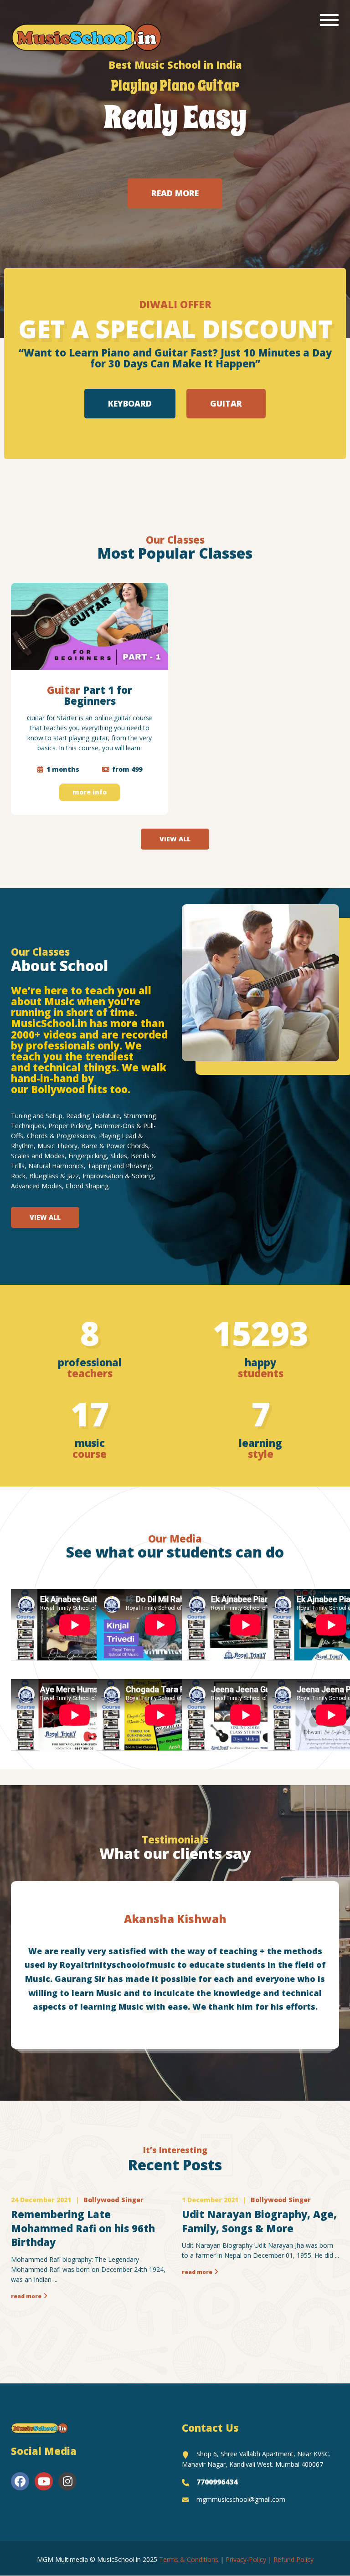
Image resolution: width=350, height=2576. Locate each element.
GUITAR (226, 403)
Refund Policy (293, 2559)
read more (26, 2296)
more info (90, 792)
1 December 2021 (210, 2200)
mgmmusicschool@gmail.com (241, 2499)
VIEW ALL (175, 839)
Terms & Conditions (189, 2559)
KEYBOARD (130, 403)
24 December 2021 (41, 2200)
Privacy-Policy (246, 2559)
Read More (175, 193)
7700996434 (217, 2482)
